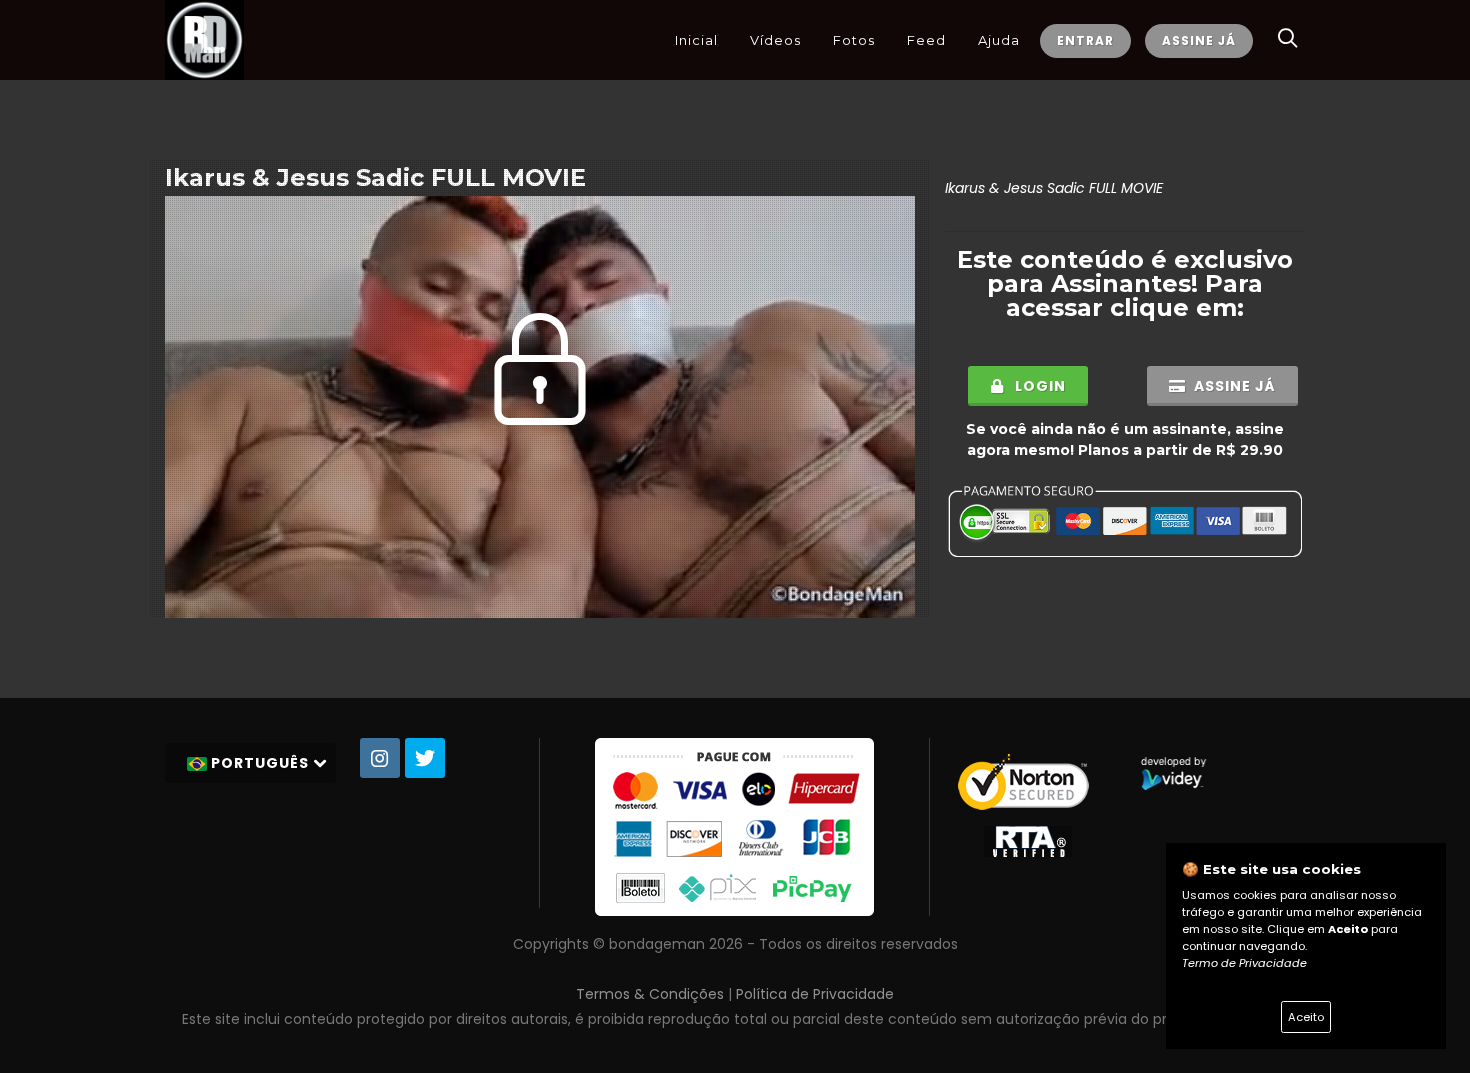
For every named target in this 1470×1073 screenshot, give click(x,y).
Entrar (1085, 40)
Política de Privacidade (815, 994)
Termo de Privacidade (1244, 963)
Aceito (1306, 1017)
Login (1038, 386)
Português (260, 763)
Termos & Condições (650, 994)
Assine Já (1199, 40)
